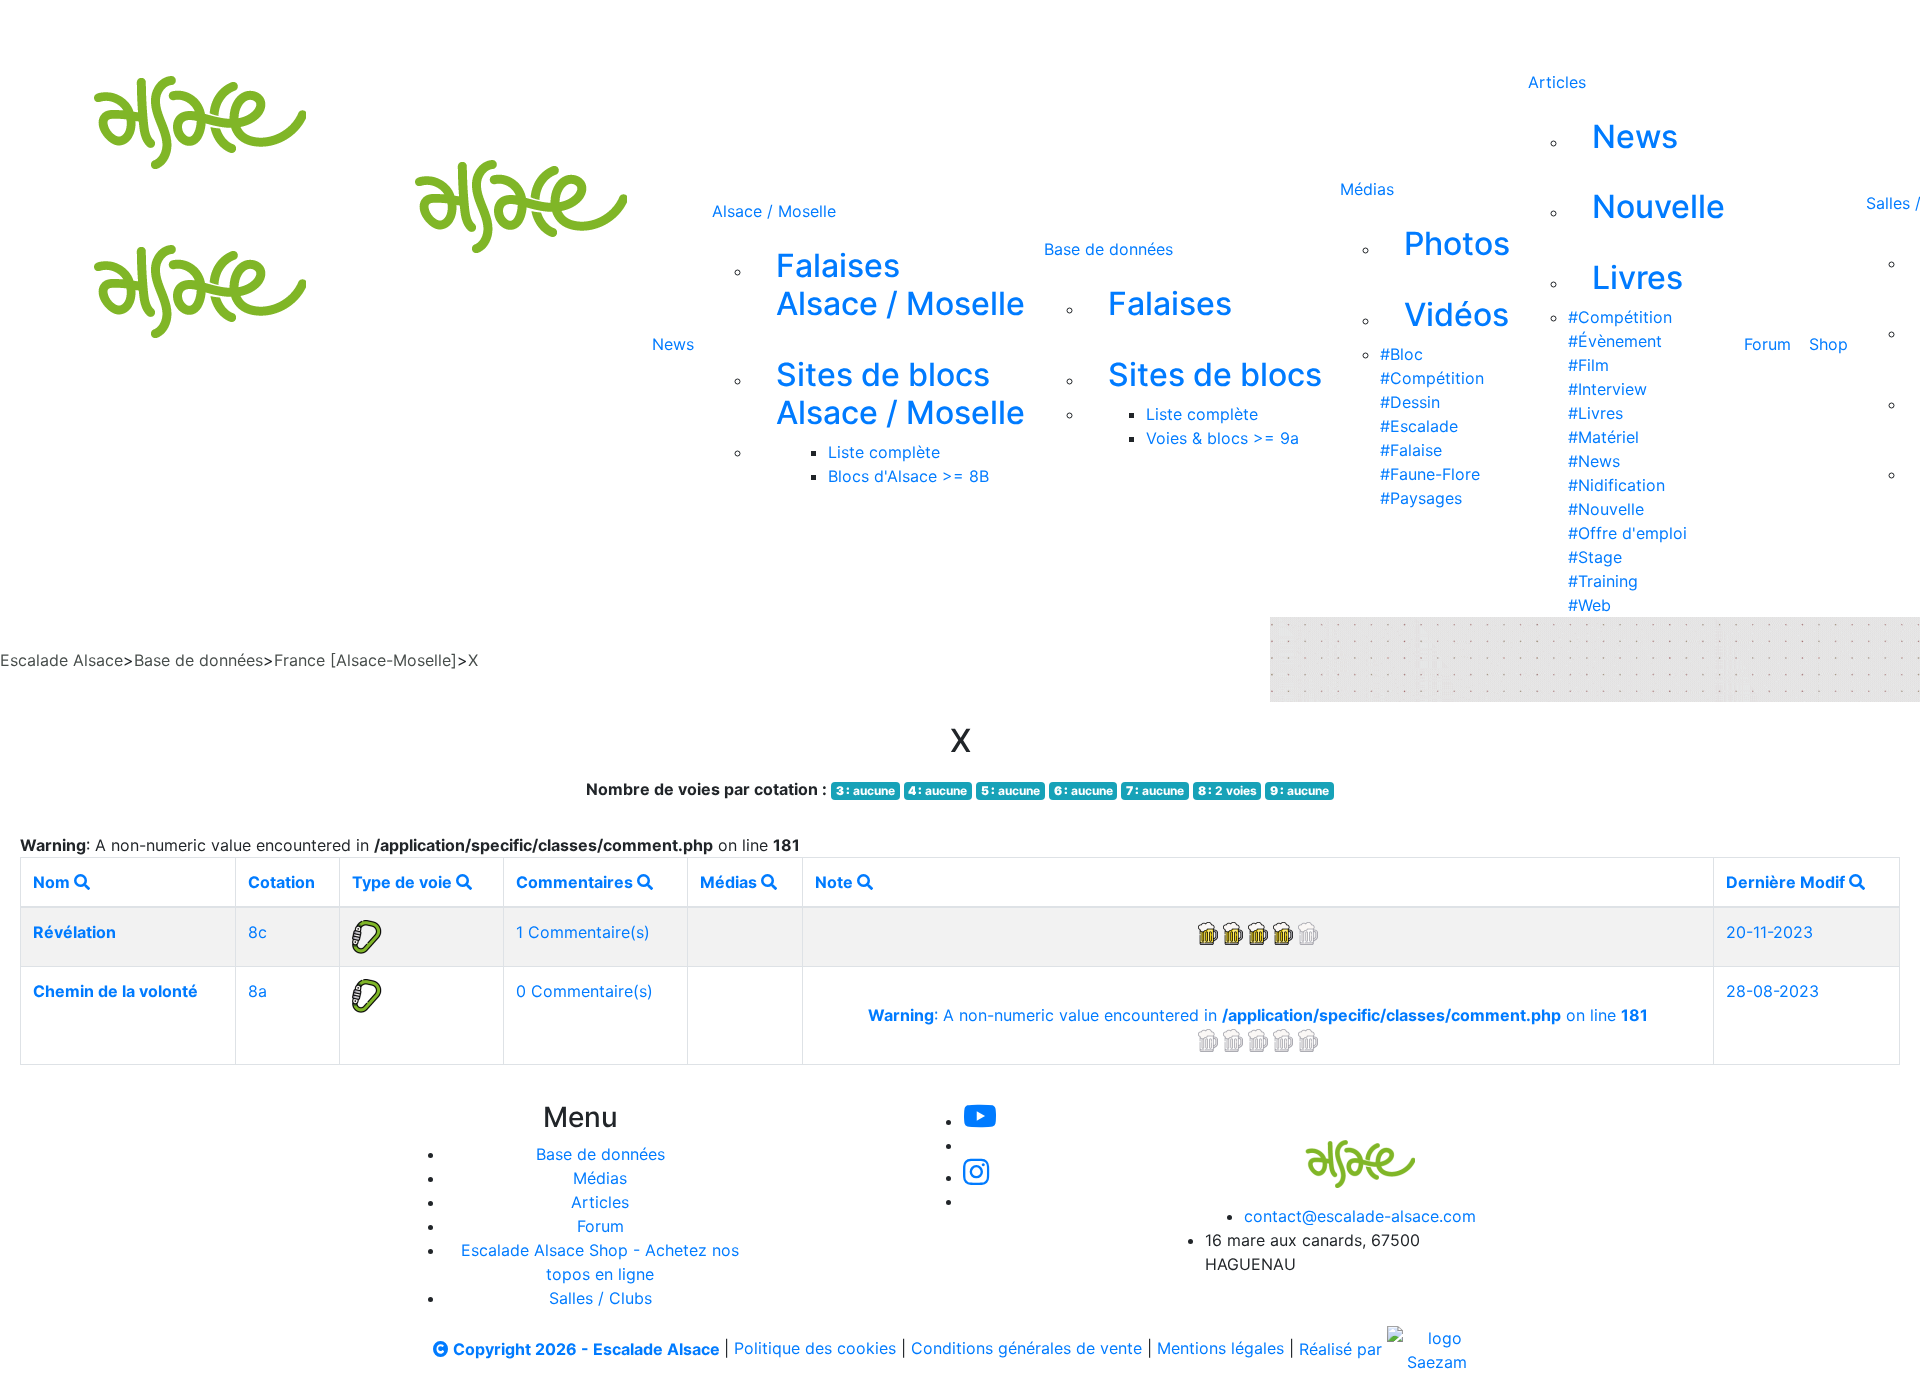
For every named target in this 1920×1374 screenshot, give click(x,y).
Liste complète (884, 452)
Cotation (281, 882)
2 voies (1227, 790)
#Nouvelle (1606, 509)
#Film (1588, 365)
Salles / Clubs (600, 1298)
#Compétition (1432, 378)
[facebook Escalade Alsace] (944, 28)
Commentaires (576, 882)
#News (1594, 461)
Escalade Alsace (61, 660)
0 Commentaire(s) (584, 991)
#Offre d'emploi (1627, 533)
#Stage (1595, 557)
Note (836, 882)
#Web (1589, 605)
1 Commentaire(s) (583, 932)
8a (257, 991)
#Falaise (1411, 450)
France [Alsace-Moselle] (365, 660)
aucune (865, 790)
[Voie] (367, 935)
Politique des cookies (815, 1349)
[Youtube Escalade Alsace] (743, 28)
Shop (1828, 344)
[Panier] (1101, 28)
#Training (1603, 581)
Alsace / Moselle (774, 211)
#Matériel (1603, 437)
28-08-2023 (1772, 991)
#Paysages (1421, 498)
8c (257, 932)
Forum (1767, 344)
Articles (1557, 82)
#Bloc (1401, 354)
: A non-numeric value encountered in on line (1258, 1015)
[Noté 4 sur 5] (1258, 932)
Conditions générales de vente (1026, 1349)
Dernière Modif (1787, 882)
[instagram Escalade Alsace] (879, 28)
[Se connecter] (1069, 28)
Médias (1367, 189)
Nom (53, 882)
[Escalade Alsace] (1340, 1151)
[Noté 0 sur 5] (1258, 1039)
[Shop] (1011, 28)
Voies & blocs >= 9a (1222, 438)
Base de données (1108, 249)
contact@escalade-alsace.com (1360, 1216)
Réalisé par (1343, 1349)
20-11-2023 (1769, 932)
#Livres (1595, 413)
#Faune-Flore (1430, 474)
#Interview (1607, 389)
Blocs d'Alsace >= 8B (908, 476)
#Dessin (1410, 402)
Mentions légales (1220, 1349)
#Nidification (1616, 485)
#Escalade (1419, 426)
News (673, 344)
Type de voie (404, 882)
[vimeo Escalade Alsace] (812, 28)
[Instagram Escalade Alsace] (976, 1177)
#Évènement (1615, 341)
